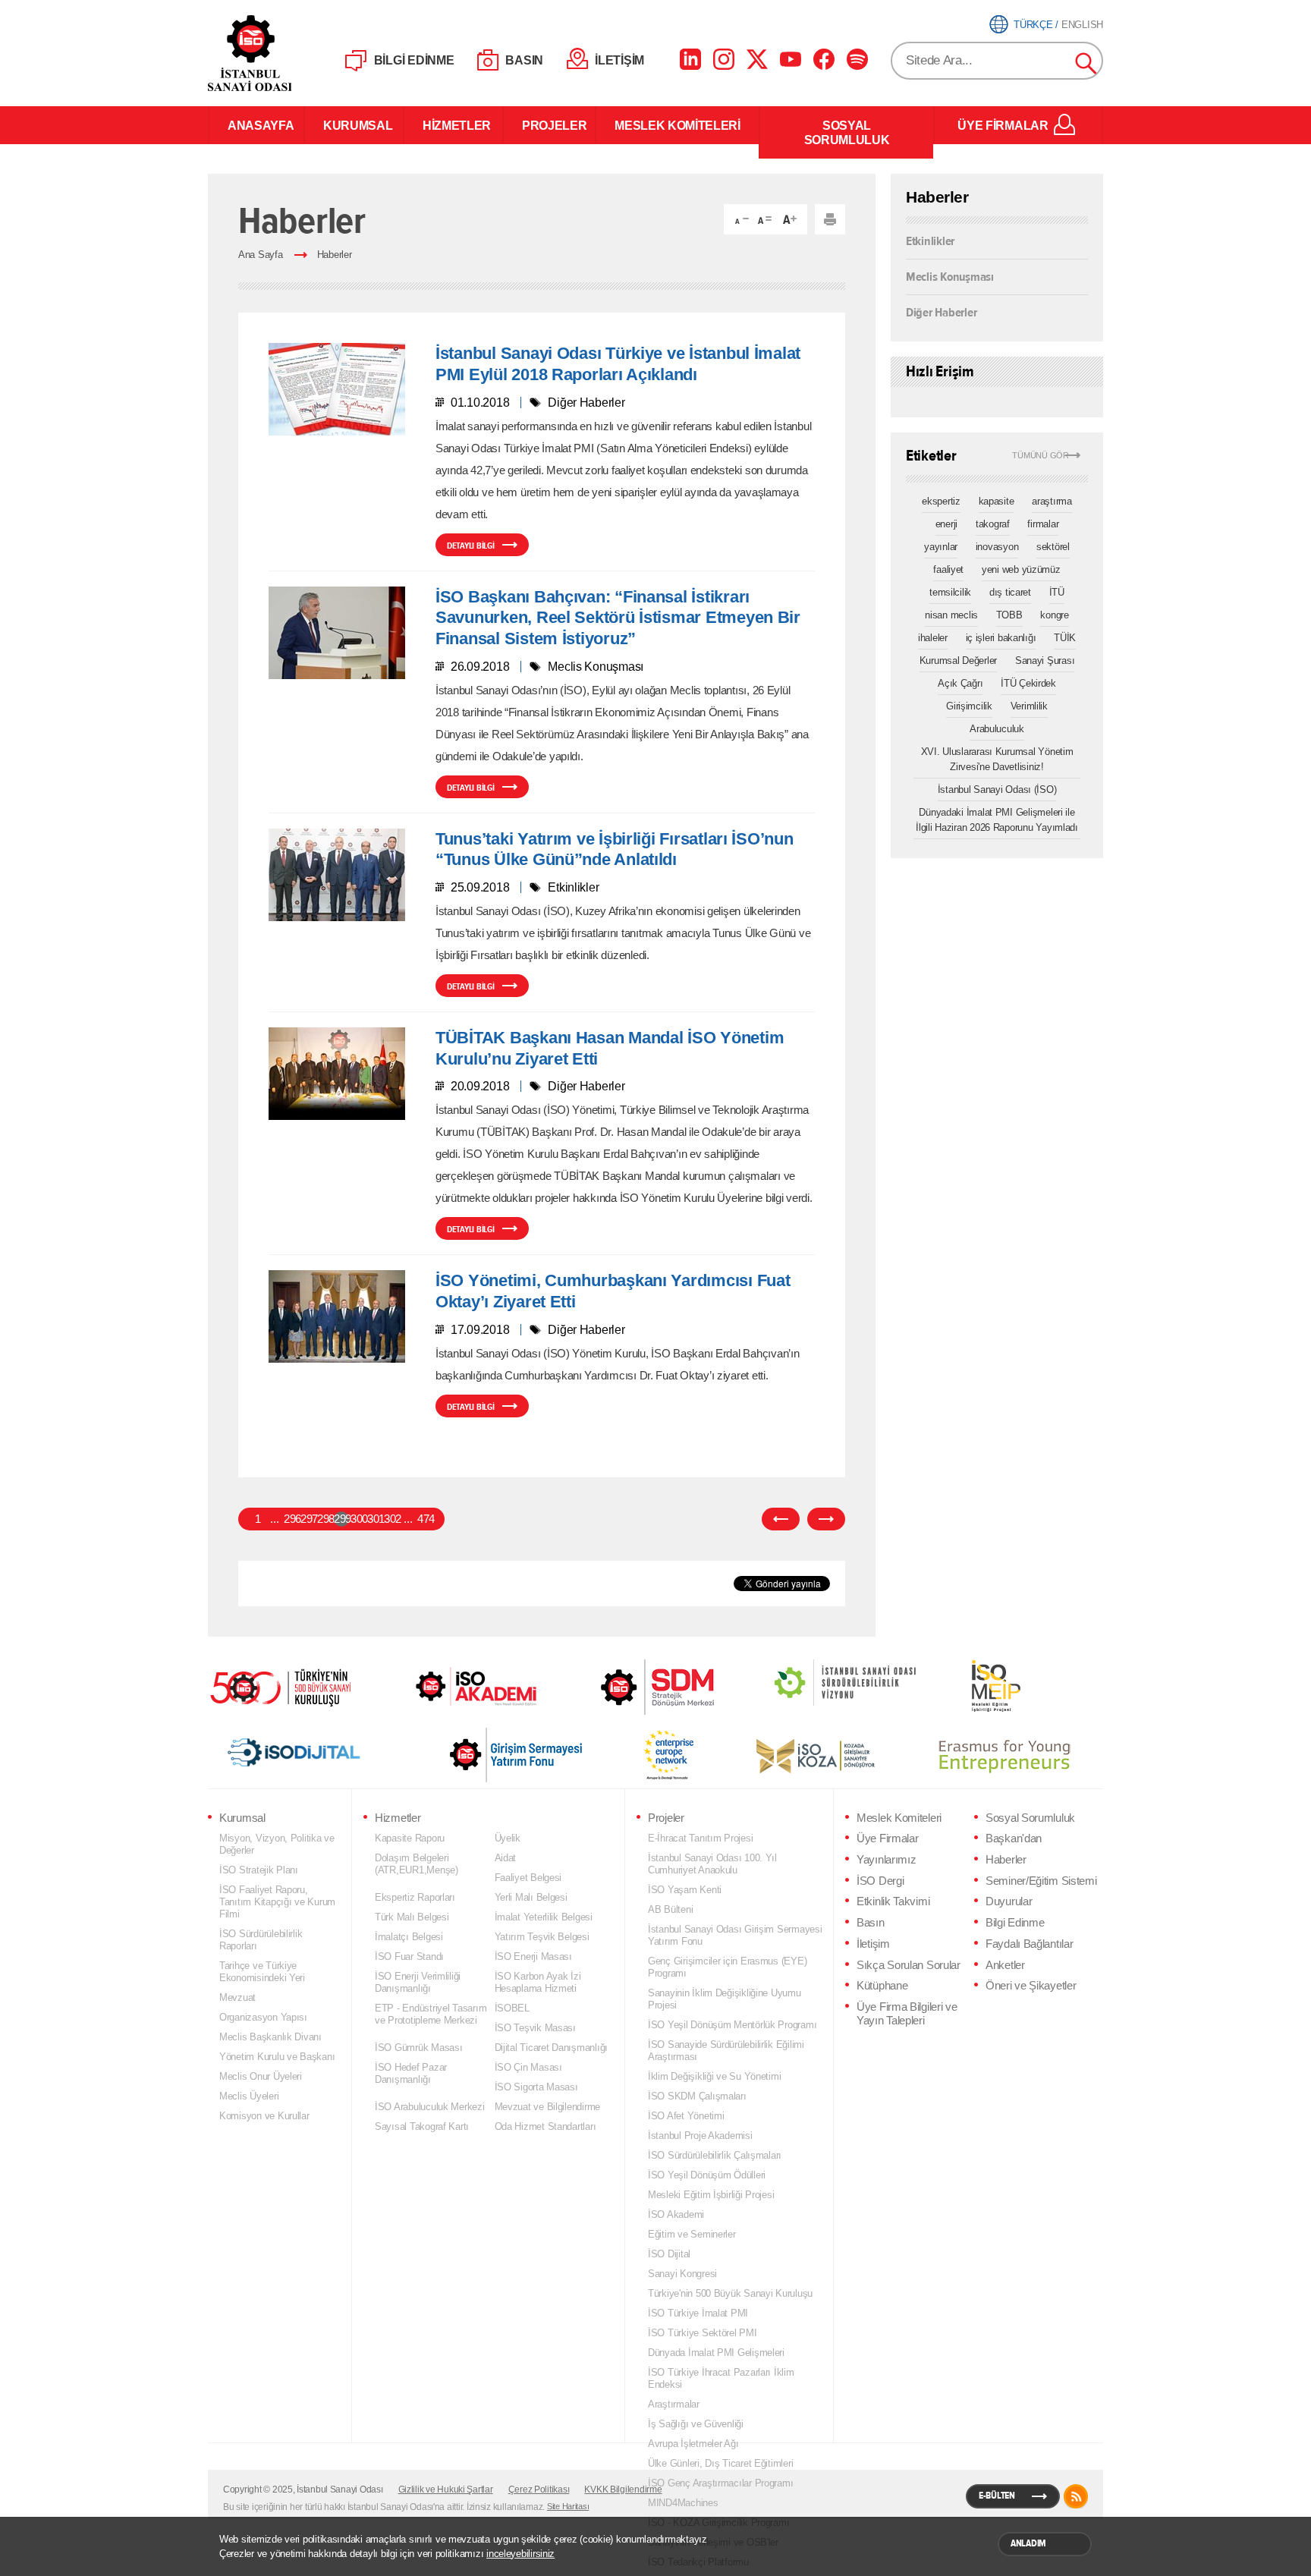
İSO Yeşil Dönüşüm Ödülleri (707, 2175)
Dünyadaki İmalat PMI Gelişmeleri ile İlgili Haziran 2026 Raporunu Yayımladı (997, 820)
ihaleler (933, 638)
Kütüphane (882, 1986)
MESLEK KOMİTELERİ (678, 125)
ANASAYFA (256, 125)
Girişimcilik (969, 706)
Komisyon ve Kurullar (264, 2116)
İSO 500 (291, 1686)
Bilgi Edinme (1015, 1923)
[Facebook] (824, 59)
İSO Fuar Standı (409, 1956)
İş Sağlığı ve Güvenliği (696, 2424)
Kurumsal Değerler (958, 661)
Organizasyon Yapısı (263, 2017)
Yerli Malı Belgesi (531, 1897)
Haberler (335, 255)
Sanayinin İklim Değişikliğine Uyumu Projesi (725, 1999)
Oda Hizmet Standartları (545, 2126)
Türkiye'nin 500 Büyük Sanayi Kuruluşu (730, 2293)
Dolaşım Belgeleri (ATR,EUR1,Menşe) (417, 1864)
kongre (1054, 615)
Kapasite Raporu (410, 1838)
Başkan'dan (1014, 1838)
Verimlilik (1029, 706)
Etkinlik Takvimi (893, 1901)
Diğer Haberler (941, 311)
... (274, 1519)
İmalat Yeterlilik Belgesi (544, 1917)
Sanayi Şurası (1045, 661)
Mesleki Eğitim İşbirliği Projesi (711, 2195)
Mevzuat (237, 1997)
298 (325, 1519)
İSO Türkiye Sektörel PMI (703, 2333)
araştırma (1052, 501)
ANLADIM (1028, 2543)
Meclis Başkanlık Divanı (270, 2037)
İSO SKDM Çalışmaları (697, 2096)
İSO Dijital (669, 2254)
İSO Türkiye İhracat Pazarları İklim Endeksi (721, 2378)
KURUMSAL (354, 125)
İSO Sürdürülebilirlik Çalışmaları (715, 2155)
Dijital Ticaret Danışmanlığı (552, 2048)
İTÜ (1057, 592)
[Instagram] (724, 59)
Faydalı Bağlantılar (1029, 1944)
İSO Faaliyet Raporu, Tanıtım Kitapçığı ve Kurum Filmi (277, 1902)
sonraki (826, 1519)
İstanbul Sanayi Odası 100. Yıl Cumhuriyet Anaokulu (712, 1864)
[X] (757, 59)
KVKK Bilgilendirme (623, 2490)
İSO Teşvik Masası (535, 2028)
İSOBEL (512, 2008)
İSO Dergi (880, 1881)
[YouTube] (791, 59)
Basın (871, 1923)
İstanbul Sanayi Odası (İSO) (997, 789)
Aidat (506, 1858)
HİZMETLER (453, 125)
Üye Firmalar (887, 1838)
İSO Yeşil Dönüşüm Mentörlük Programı (732, 2025)
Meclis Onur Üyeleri (261, 2076)
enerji (946, 524)
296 (291, 1519)
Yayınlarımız (886, 1860)
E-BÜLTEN (997, 2496)
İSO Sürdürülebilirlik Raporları (261, 1940)
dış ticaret (1010, 592)
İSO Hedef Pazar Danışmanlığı (411, 2073)
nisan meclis (951, 615)
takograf (993, 524)
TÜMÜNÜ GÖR (1041, 456)
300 (358, 1519)
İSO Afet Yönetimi (686, 2116)
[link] (627, 1687)
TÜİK (1065, 638)
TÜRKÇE (1033, 25)
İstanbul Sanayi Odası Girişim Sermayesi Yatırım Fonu (735, 1935)
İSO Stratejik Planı (259, 1870)
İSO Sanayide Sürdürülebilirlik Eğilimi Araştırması (726, 2051)
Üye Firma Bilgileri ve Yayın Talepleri (907, 2014)
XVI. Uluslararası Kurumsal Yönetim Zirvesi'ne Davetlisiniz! (997, 759)
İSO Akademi (457, 1686)
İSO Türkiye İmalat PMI (698, 2313)
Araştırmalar (674, 2404)
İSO (289, 53)
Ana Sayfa (261, 255)
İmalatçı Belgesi (409, 1937)
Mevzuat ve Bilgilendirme (548, 2107)
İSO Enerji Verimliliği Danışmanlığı (418, 1982)
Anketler (1005, 1965)
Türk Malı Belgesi (412, 1917)
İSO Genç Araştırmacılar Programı (720, 2483)
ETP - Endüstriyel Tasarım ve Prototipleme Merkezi (431, 2014)
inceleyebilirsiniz (520, 2554)
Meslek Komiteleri (899, 1818)
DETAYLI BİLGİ (471, 546)
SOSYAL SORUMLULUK (847, 132)
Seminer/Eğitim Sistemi (1041, 1881)
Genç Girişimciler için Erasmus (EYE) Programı (727, 1967)
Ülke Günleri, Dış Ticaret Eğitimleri (720, 2463)
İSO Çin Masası (528, 2067)
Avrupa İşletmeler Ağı (693, 2444)
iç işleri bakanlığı (1001, 638)
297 (308, 1519)
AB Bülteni (670, 1909)
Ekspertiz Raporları (415, 1897)
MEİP (969, 1686)
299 (341, 1519)
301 (375, 1519)
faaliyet (948, 569)
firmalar (1043, 524)
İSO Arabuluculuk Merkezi (430, 2107)
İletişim (873, 1944)
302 (391, 1519)
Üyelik (508, 1838)
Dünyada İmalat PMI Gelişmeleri (716, 2353)
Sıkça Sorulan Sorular (909, 1965)
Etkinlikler (930, 241)
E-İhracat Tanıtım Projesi (700, 1838)
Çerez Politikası (539, 2490)
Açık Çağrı (960, 683)
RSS (1076, 2496)
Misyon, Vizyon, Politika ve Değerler (277, 1844)
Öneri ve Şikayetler (1031, 1986)
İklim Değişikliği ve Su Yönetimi (714, 2076)
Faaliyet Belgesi (528, 1878)
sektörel (1053, 547)
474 (425, 1519)
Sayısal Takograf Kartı (422, 2126)
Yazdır (830, 219)
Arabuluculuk (997, 729)
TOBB (1009, 615)
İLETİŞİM (619, 60)
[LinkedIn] (690, 59)
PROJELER (549, 125)
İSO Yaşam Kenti (685, 1890)
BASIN (524, 60)
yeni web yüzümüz (1021, 569)
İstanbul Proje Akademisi (700, 2136)
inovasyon (997, 547)
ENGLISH (1082, 25)
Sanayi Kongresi (682, 2274)
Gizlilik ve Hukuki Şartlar (446, 2490)
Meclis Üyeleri (249, 2096)
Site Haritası (568, 2506)
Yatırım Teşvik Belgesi (542, 1937)
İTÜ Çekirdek (1028, 683)
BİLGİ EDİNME (414, 60)
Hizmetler (398, 1818)
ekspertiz (941, 501)
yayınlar (941, 547)
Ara (1086, 64)
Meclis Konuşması (950, 276)
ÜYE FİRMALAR (1003, 125)
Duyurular (1009, 1901)
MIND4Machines (683, 2503)
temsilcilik (950, 592)
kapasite (997, 501)
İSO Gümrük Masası (418, 2048)
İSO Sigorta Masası (536, 2087)
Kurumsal (242, 1818)
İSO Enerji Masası (533, 1956)
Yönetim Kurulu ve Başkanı (277, 2057)
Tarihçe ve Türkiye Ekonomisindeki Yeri (262, 1972)
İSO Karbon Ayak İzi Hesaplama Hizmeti (538, 1982)
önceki (781, 1519)
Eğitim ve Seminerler (692, 2234)
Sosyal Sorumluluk (1030, 1818)
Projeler (666, 1818)
